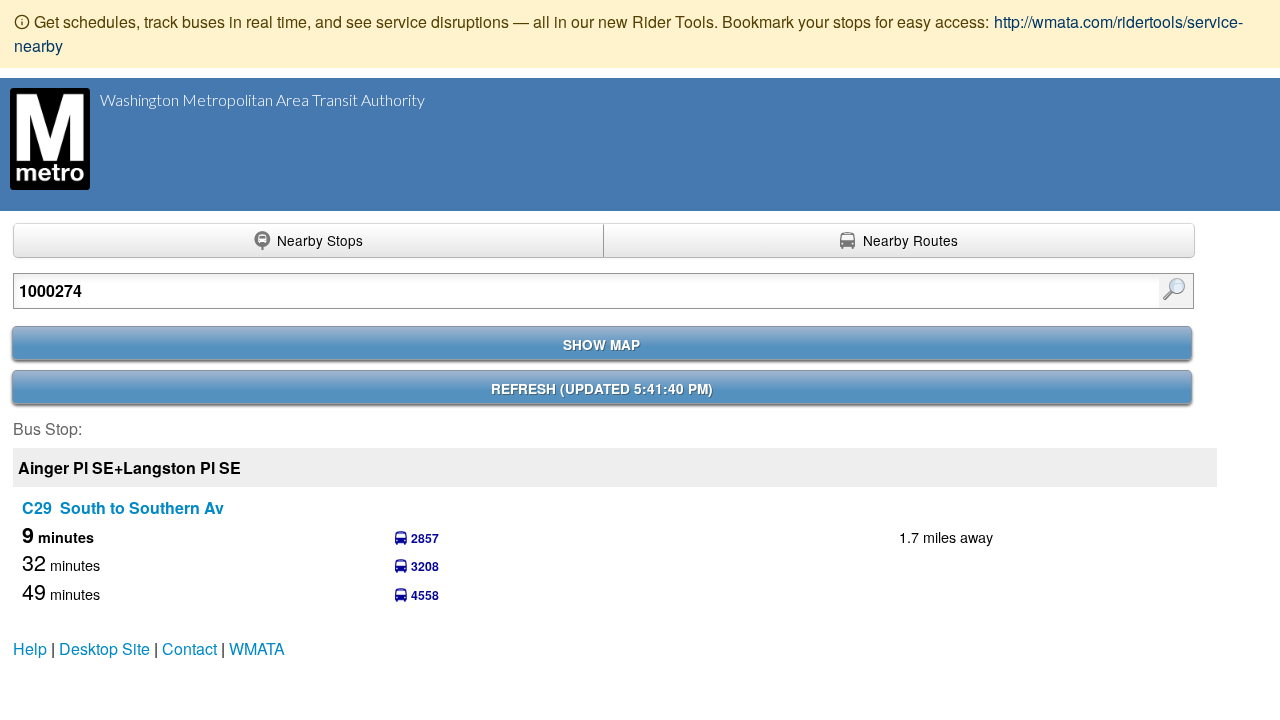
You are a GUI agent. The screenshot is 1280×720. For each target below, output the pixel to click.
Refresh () (602, 388)
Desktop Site (104, 648)
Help (30, 648)
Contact (189, 648)
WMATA (257, 648)
